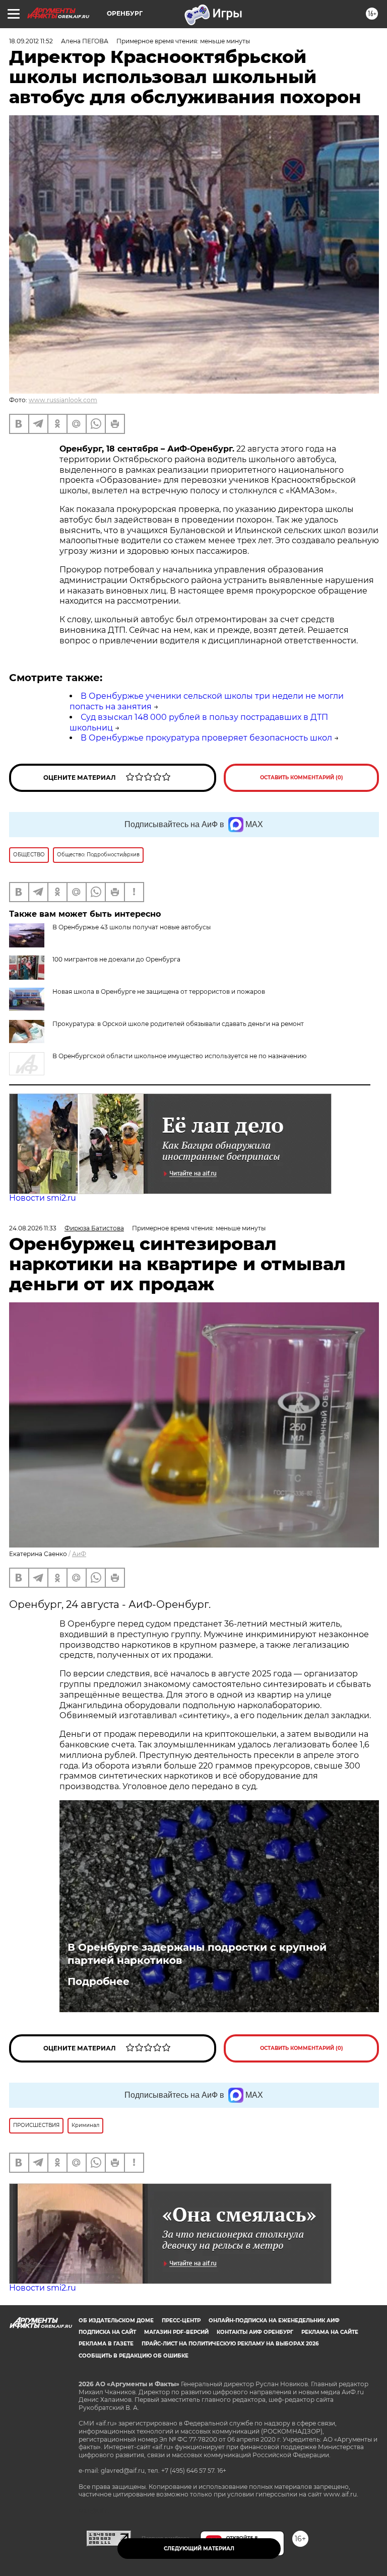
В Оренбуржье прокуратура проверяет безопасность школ (206, 738)
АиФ (79, 1554)
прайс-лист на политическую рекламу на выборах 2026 (230, 2344)
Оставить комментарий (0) (302, 778)
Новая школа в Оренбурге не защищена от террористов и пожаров (159, 991)
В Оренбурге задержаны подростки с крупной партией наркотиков (197, 1954)
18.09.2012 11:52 (31, 41)
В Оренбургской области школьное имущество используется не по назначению (179, 1056)
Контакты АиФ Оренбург (255, 2332)
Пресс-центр (181, 2321)
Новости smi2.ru (43, 1198)
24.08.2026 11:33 (33, 1228)
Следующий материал (199, 2549)
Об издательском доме (116, 2321)
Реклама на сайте (330, 2332)
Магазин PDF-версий (176, 2332)
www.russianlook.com (63, 400)
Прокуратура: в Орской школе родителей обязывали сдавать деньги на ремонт (178, 1024)
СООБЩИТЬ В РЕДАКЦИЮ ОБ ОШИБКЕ (134, 2356)
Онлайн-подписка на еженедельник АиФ (274, 2321)
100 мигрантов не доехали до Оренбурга (116, 959)
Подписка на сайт (107, 2332)
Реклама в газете (106, 2344)
